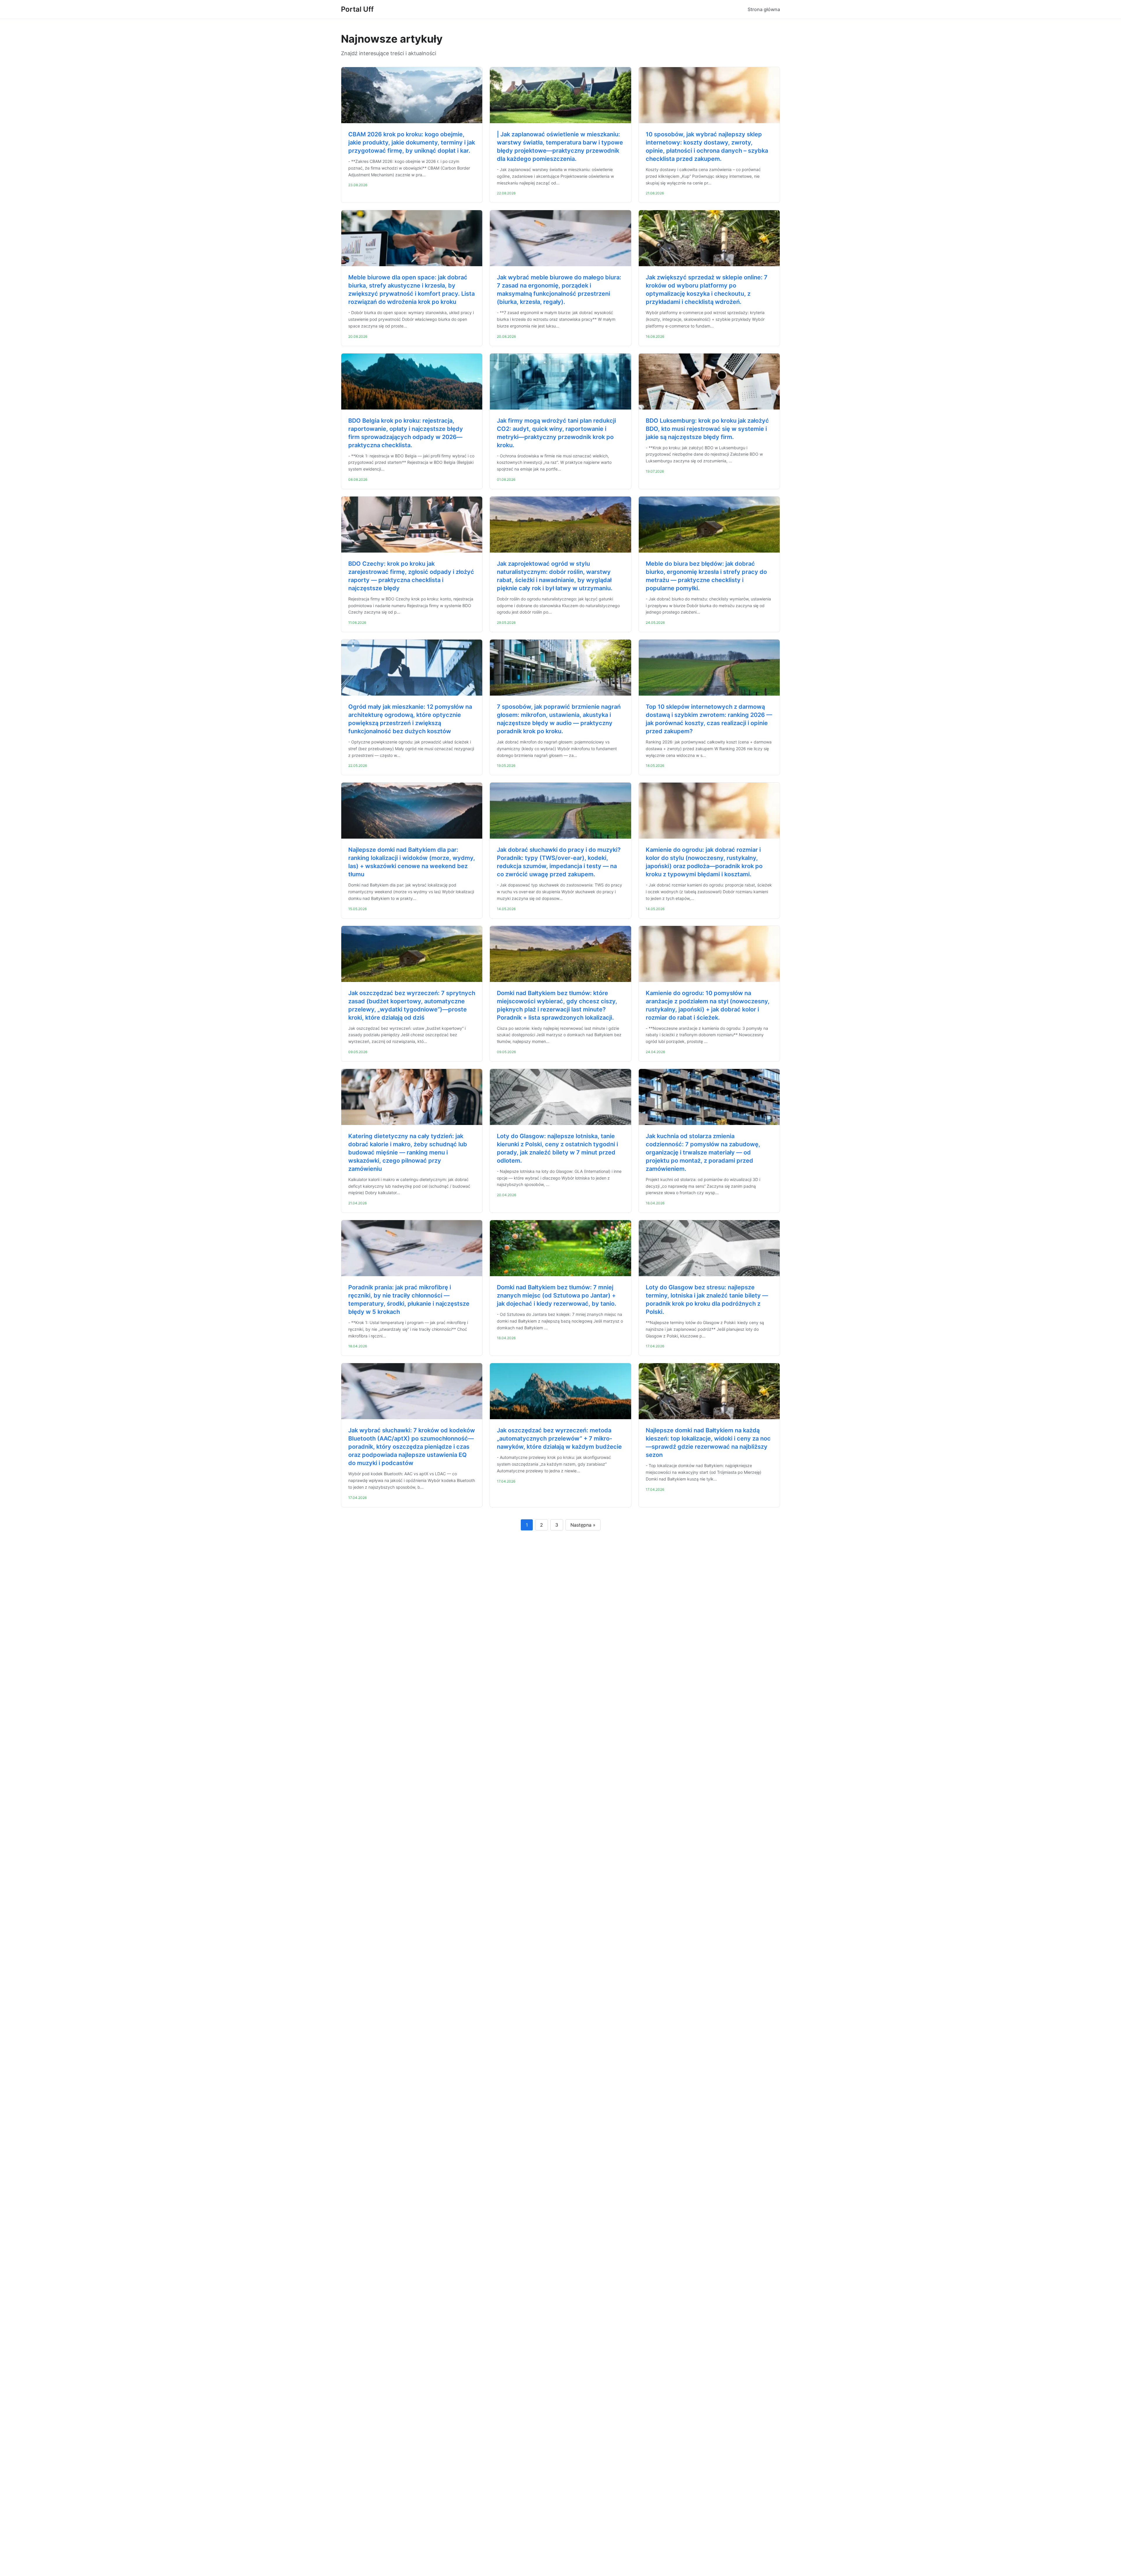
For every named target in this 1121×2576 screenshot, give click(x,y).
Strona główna (764, 9)
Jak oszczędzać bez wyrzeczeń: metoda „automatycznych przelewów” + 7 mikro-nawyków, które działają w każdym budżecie (559, 1438)
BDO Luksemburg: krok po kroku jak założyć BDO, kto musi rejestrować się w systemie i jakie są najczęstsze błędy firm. (707, 429)
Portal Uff (357, 9)
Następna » (583, 1525)
